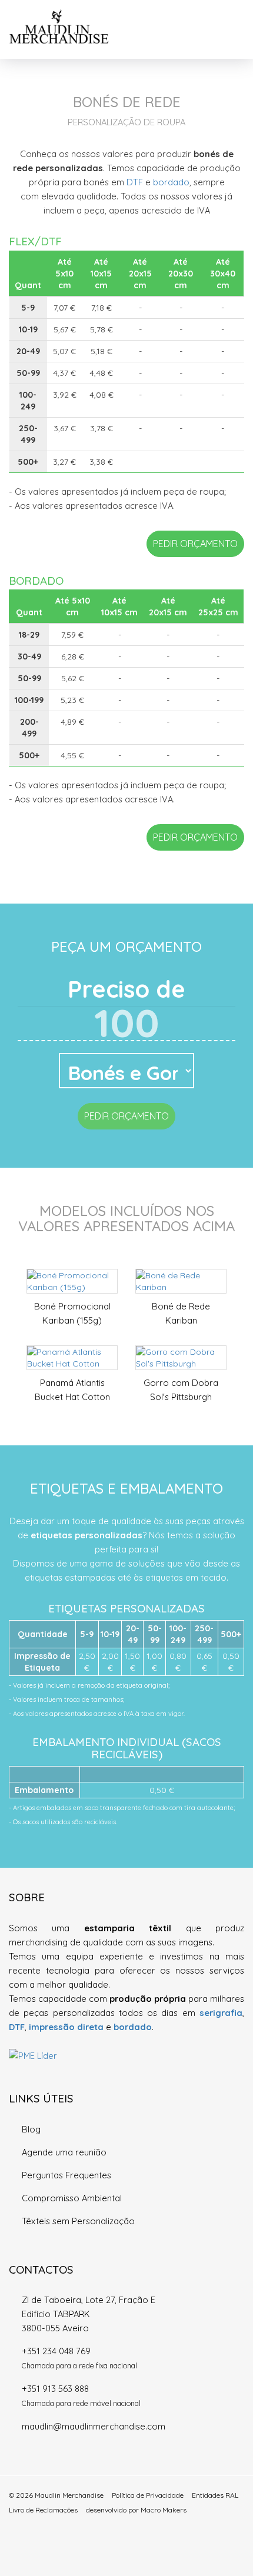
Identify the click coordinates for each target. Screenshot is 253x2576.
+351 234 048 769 (56, 2351)
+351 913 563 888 (55, 2389)
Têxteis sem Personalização (78, 2221)
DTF (135, 182)
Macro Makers (164, 2510)
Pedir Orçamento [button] (195, 544)
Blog (31, 2129)
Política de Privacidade (148, 2495)
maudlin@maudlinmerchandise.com (94, 2426)
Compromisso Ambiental (72, 2198)
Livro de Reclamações (43, 2510)
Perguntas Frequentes (66, 2175)
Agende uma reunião (64, 2152)
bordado (171, 182)
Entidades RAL (215, 2495)
